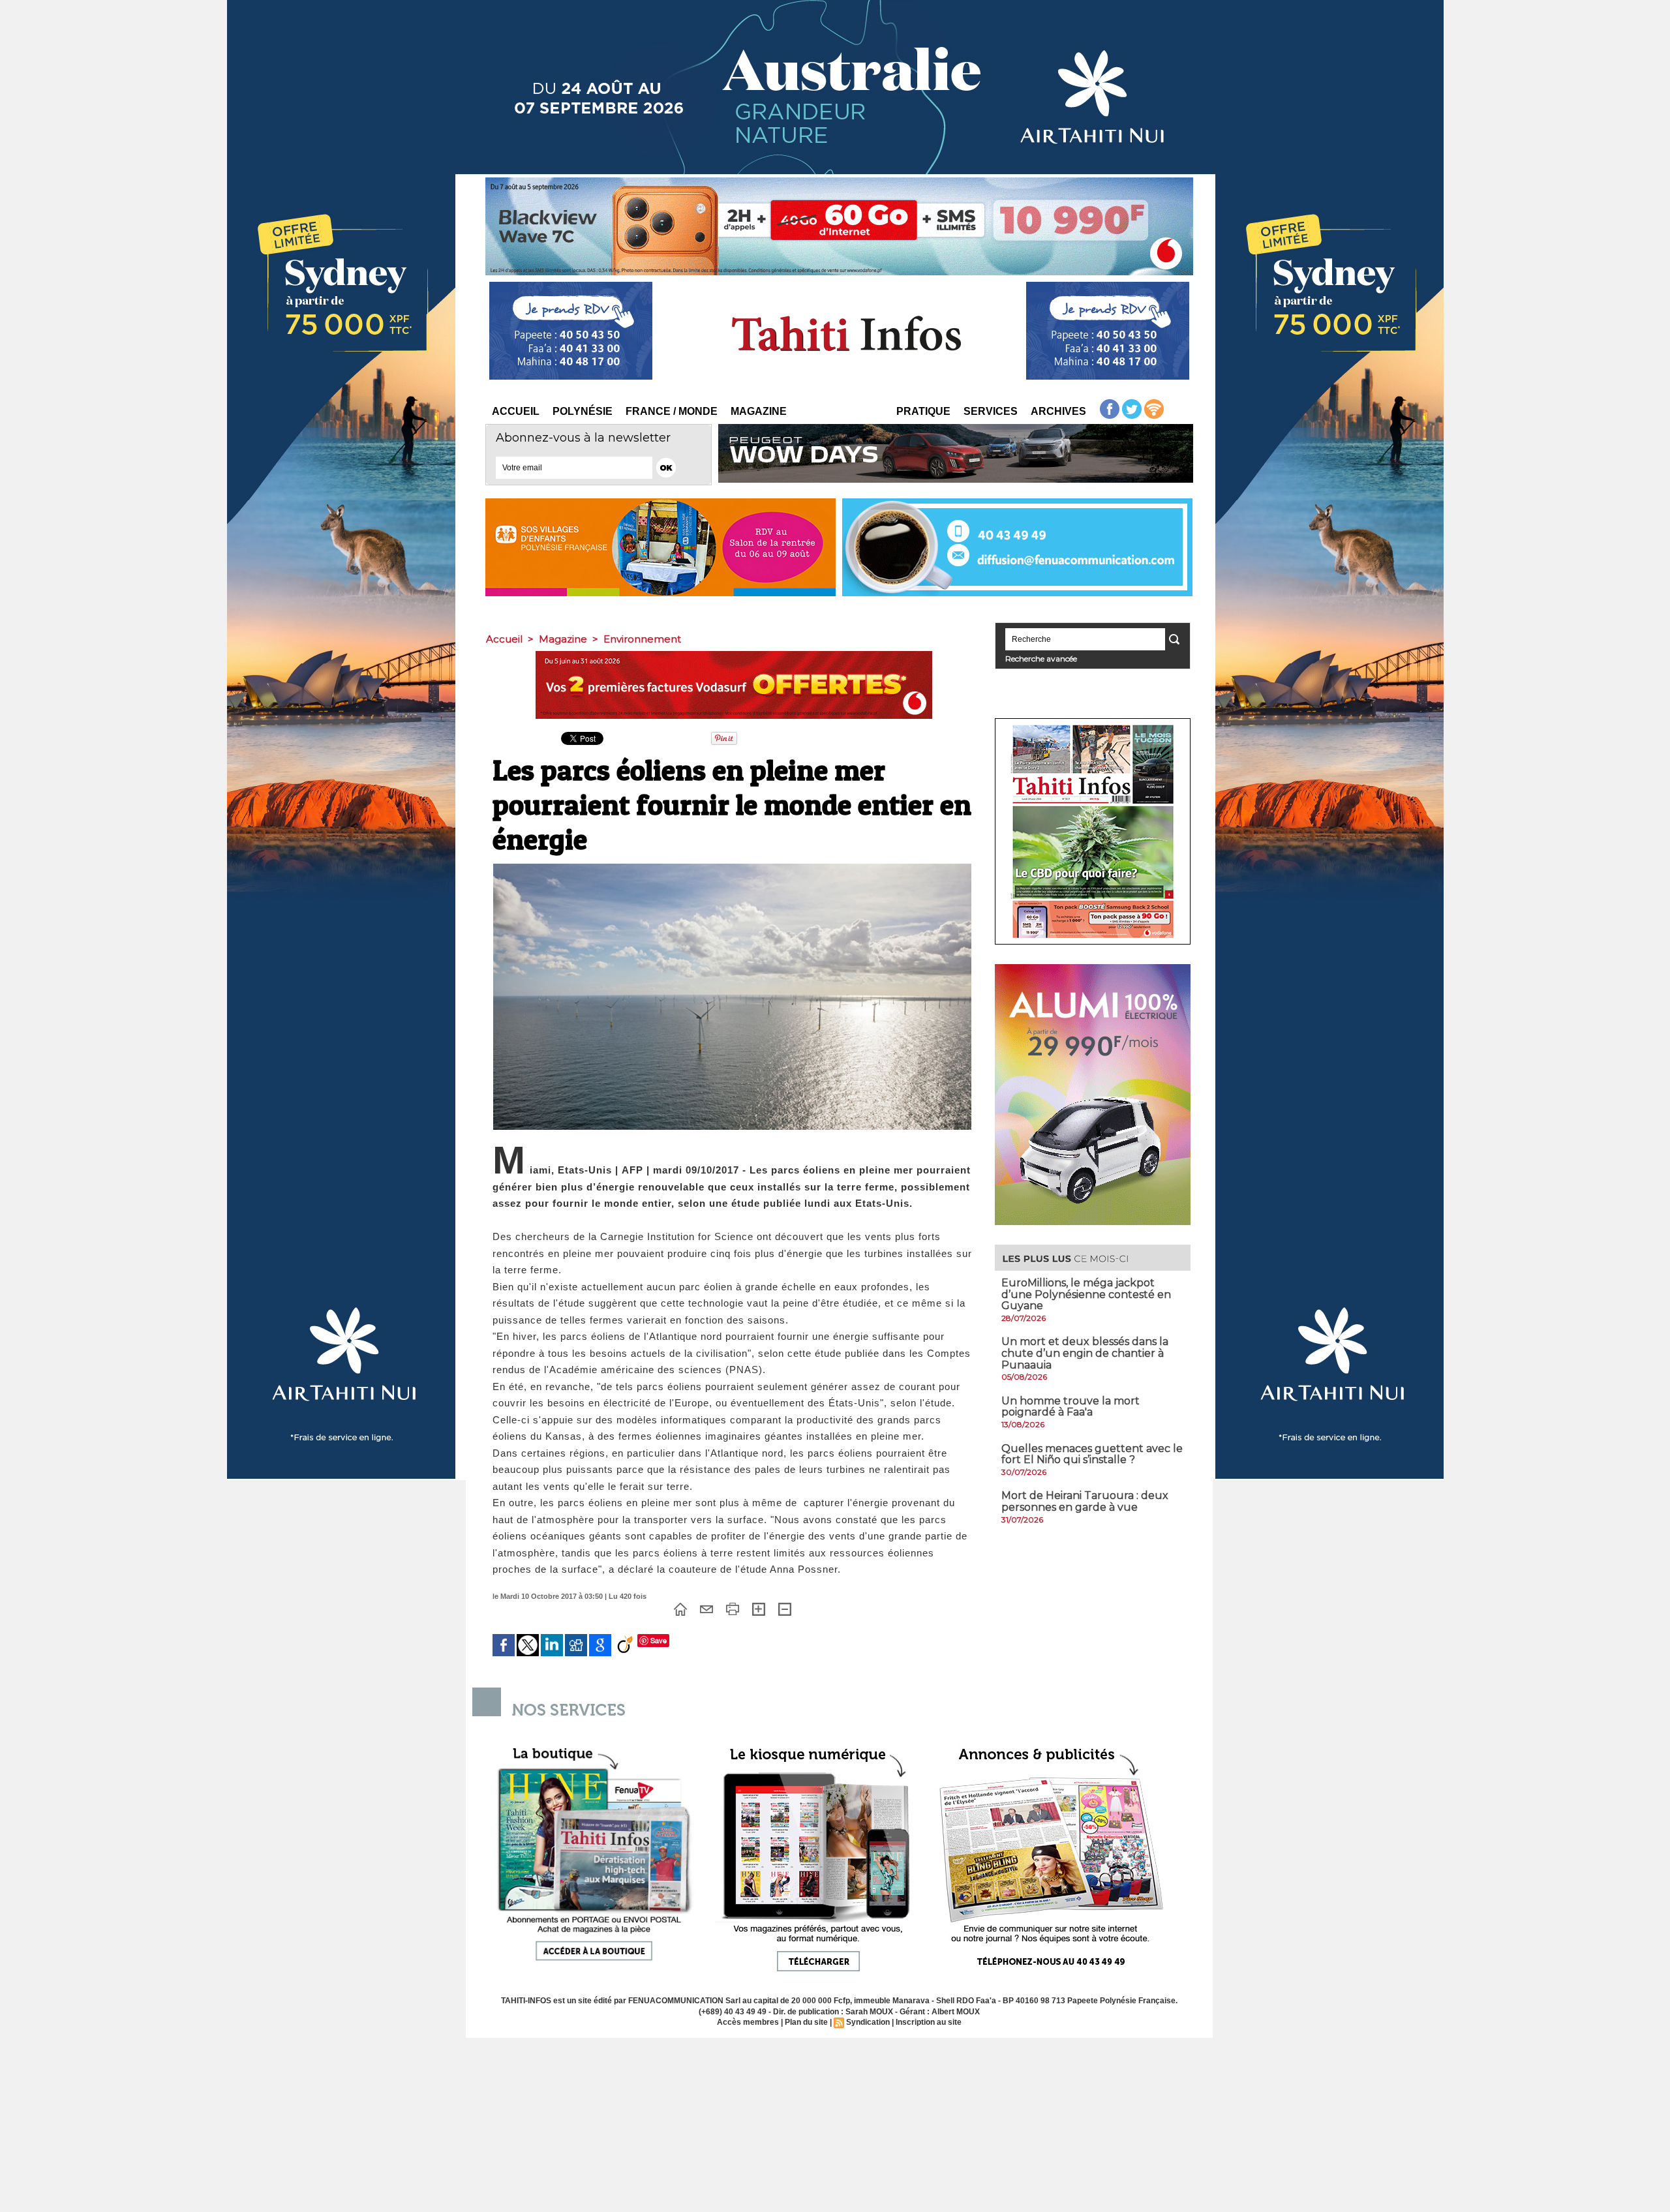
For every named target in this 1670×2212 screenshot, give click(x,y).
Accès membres (748, 2022)
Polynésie (583, 411)
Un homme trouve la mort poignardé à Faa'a (1070, 1407)
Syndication (868, 2022)
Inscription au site (929, 2022)
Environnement (642, 639)
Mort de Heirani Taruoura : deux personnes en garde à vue (1085, 1501)
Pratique (923, 411)
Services (991, 411)
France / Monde (672, 411)
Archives (1058, 411)
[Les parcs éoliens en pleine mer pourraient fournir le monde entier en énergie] (732, 868)
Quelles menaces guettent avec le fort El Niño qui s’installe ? (1092, 1454)
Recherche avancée (1041, 659)
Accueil (516, 411)
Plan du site (806, 2022)
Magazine (759, 411)
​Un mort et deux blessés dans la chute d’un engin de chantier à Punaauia (1085, 1353)
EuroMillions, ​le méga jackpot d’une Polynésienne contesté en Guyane (1086, 1294)
